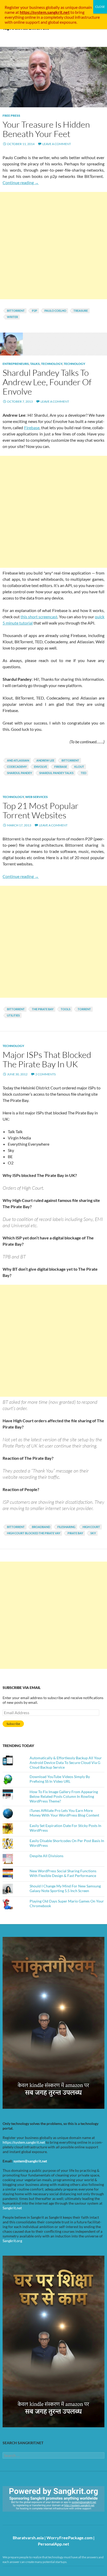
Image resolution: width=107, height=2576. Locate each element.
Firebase (32, 428)
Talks (35, 364)
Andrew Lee (45, 760)
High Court (91, 1527)
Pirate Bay (75, 1533)
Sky (93, 1533)
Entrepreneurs (16, 364)
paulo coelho (55, 311)
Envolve (41, 767)
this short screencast (39, 617)
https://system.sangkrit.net (24, 2142)
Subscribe (13, 1724)
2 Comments (45, 1074)
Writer (12, 317)
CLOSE (100, 7)
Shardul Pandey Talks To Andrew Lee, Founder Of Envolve (47, 382)
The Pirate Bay (43, 1009)
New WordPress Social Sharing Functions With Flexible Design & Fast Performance (63, 1873)
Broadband (41, 1527)
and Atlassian (18, 760)
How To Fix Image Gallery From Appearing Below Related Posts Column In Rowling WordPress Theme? (64, 1796)
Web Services (36, 797)
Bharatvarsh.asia (28, 2538)
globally (53, 7)
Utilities (13, 1015)
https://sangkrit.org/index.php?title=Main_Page (32, 2516)
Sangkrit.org (12, 2241)
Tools (66, 1009)
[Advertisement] (53, 246)
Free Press (11, 116)
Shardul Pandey (19, 773)
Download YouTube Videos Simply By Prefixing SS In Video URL (60, 1779)
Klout (79, 767)
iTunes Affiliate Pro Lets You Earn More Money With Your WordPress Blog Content (64, 1813)
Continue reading (21, 182)
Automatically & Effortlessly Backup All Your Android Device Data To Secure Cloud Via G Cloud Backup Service (66, 1763)
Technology (52, 364)
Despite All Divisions (46, 1856)
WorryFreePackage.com (69, 2538)
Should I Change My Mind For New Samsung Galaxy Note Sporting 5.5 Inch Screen (65, 1888)
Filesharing (66, 1527)
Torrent (84, 1009)
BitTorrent (16, 311)
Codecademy (17, 767)
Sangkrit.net (12, 2208)
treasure (81, 311)
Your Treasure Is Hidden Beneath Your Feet (46, 129)
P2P (35, 311)
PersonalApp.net (53, 2544)
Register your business (25, 7)
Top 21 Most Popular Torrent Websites (41, 810)
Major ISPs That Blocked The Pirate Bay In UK (47, 1059)
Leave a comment (57, 144)
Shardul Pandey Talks (56, 773)
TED (83, 773)
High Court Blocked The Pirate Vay (34, 1533)
